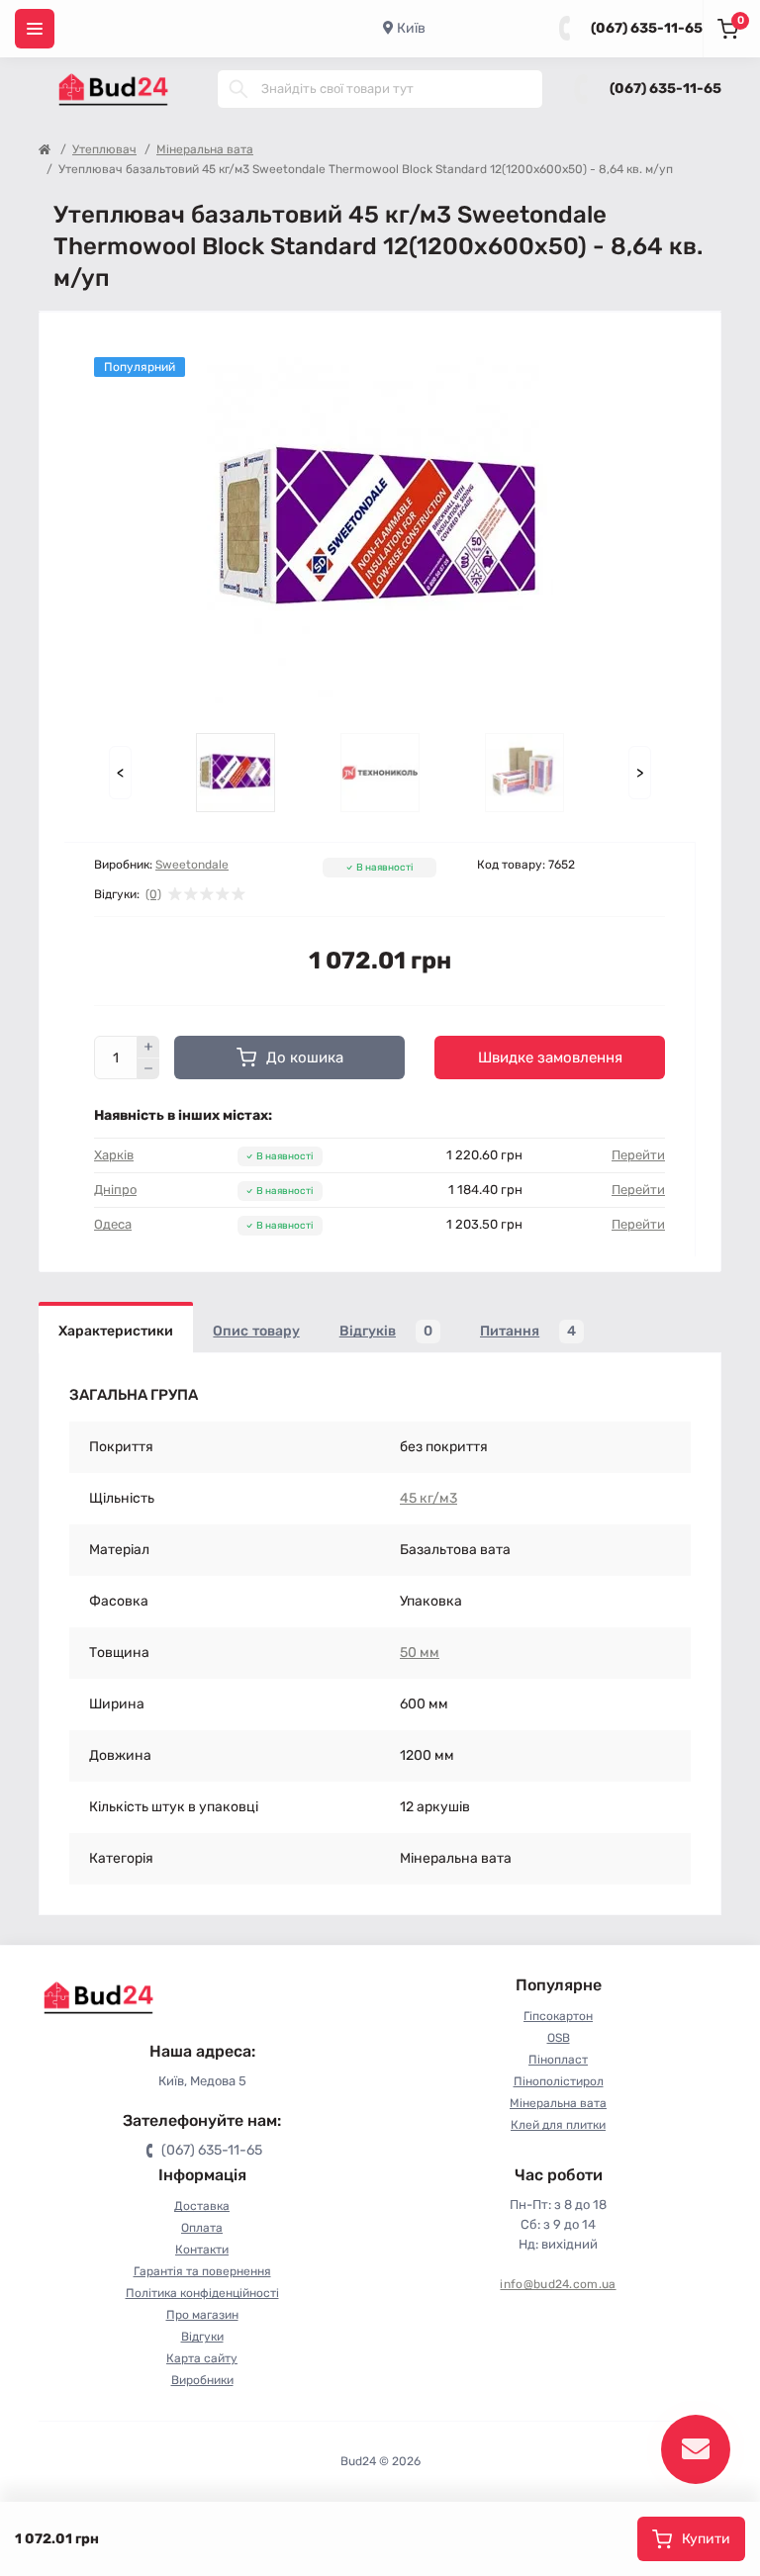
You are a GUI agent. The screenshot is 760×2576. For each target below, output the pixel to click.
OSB (559, 2038)
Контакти (202, 2250)
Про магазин (202, 2315)
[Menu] (35, 29)
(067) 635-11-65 (647, 28)
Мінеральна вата (205, 149)
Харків (114, 1155)
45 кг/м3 (428, 1498)
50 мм (420, 1653)
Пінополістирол (559, 2081)
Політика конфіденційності (202, 2293)
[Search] (238, 89)
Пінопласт (558, 2060)
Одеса (113, 1224)
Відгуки (202, 2337)
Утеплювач (104, 149)
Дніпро (115, 1190)
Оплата (202, 2228)
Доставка (202, 2206)
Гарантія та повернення (202, 2271)
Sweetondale (192, 865)
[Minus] (148, 1069)
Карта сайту (202, 2358)
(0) (153, 894)
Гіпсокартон (558, 2016)
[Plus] (148, 1047)
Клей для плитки (558, 2125)
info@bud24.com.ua (558, 2284)
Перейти (638, 1155)
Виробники (202, 2380)
